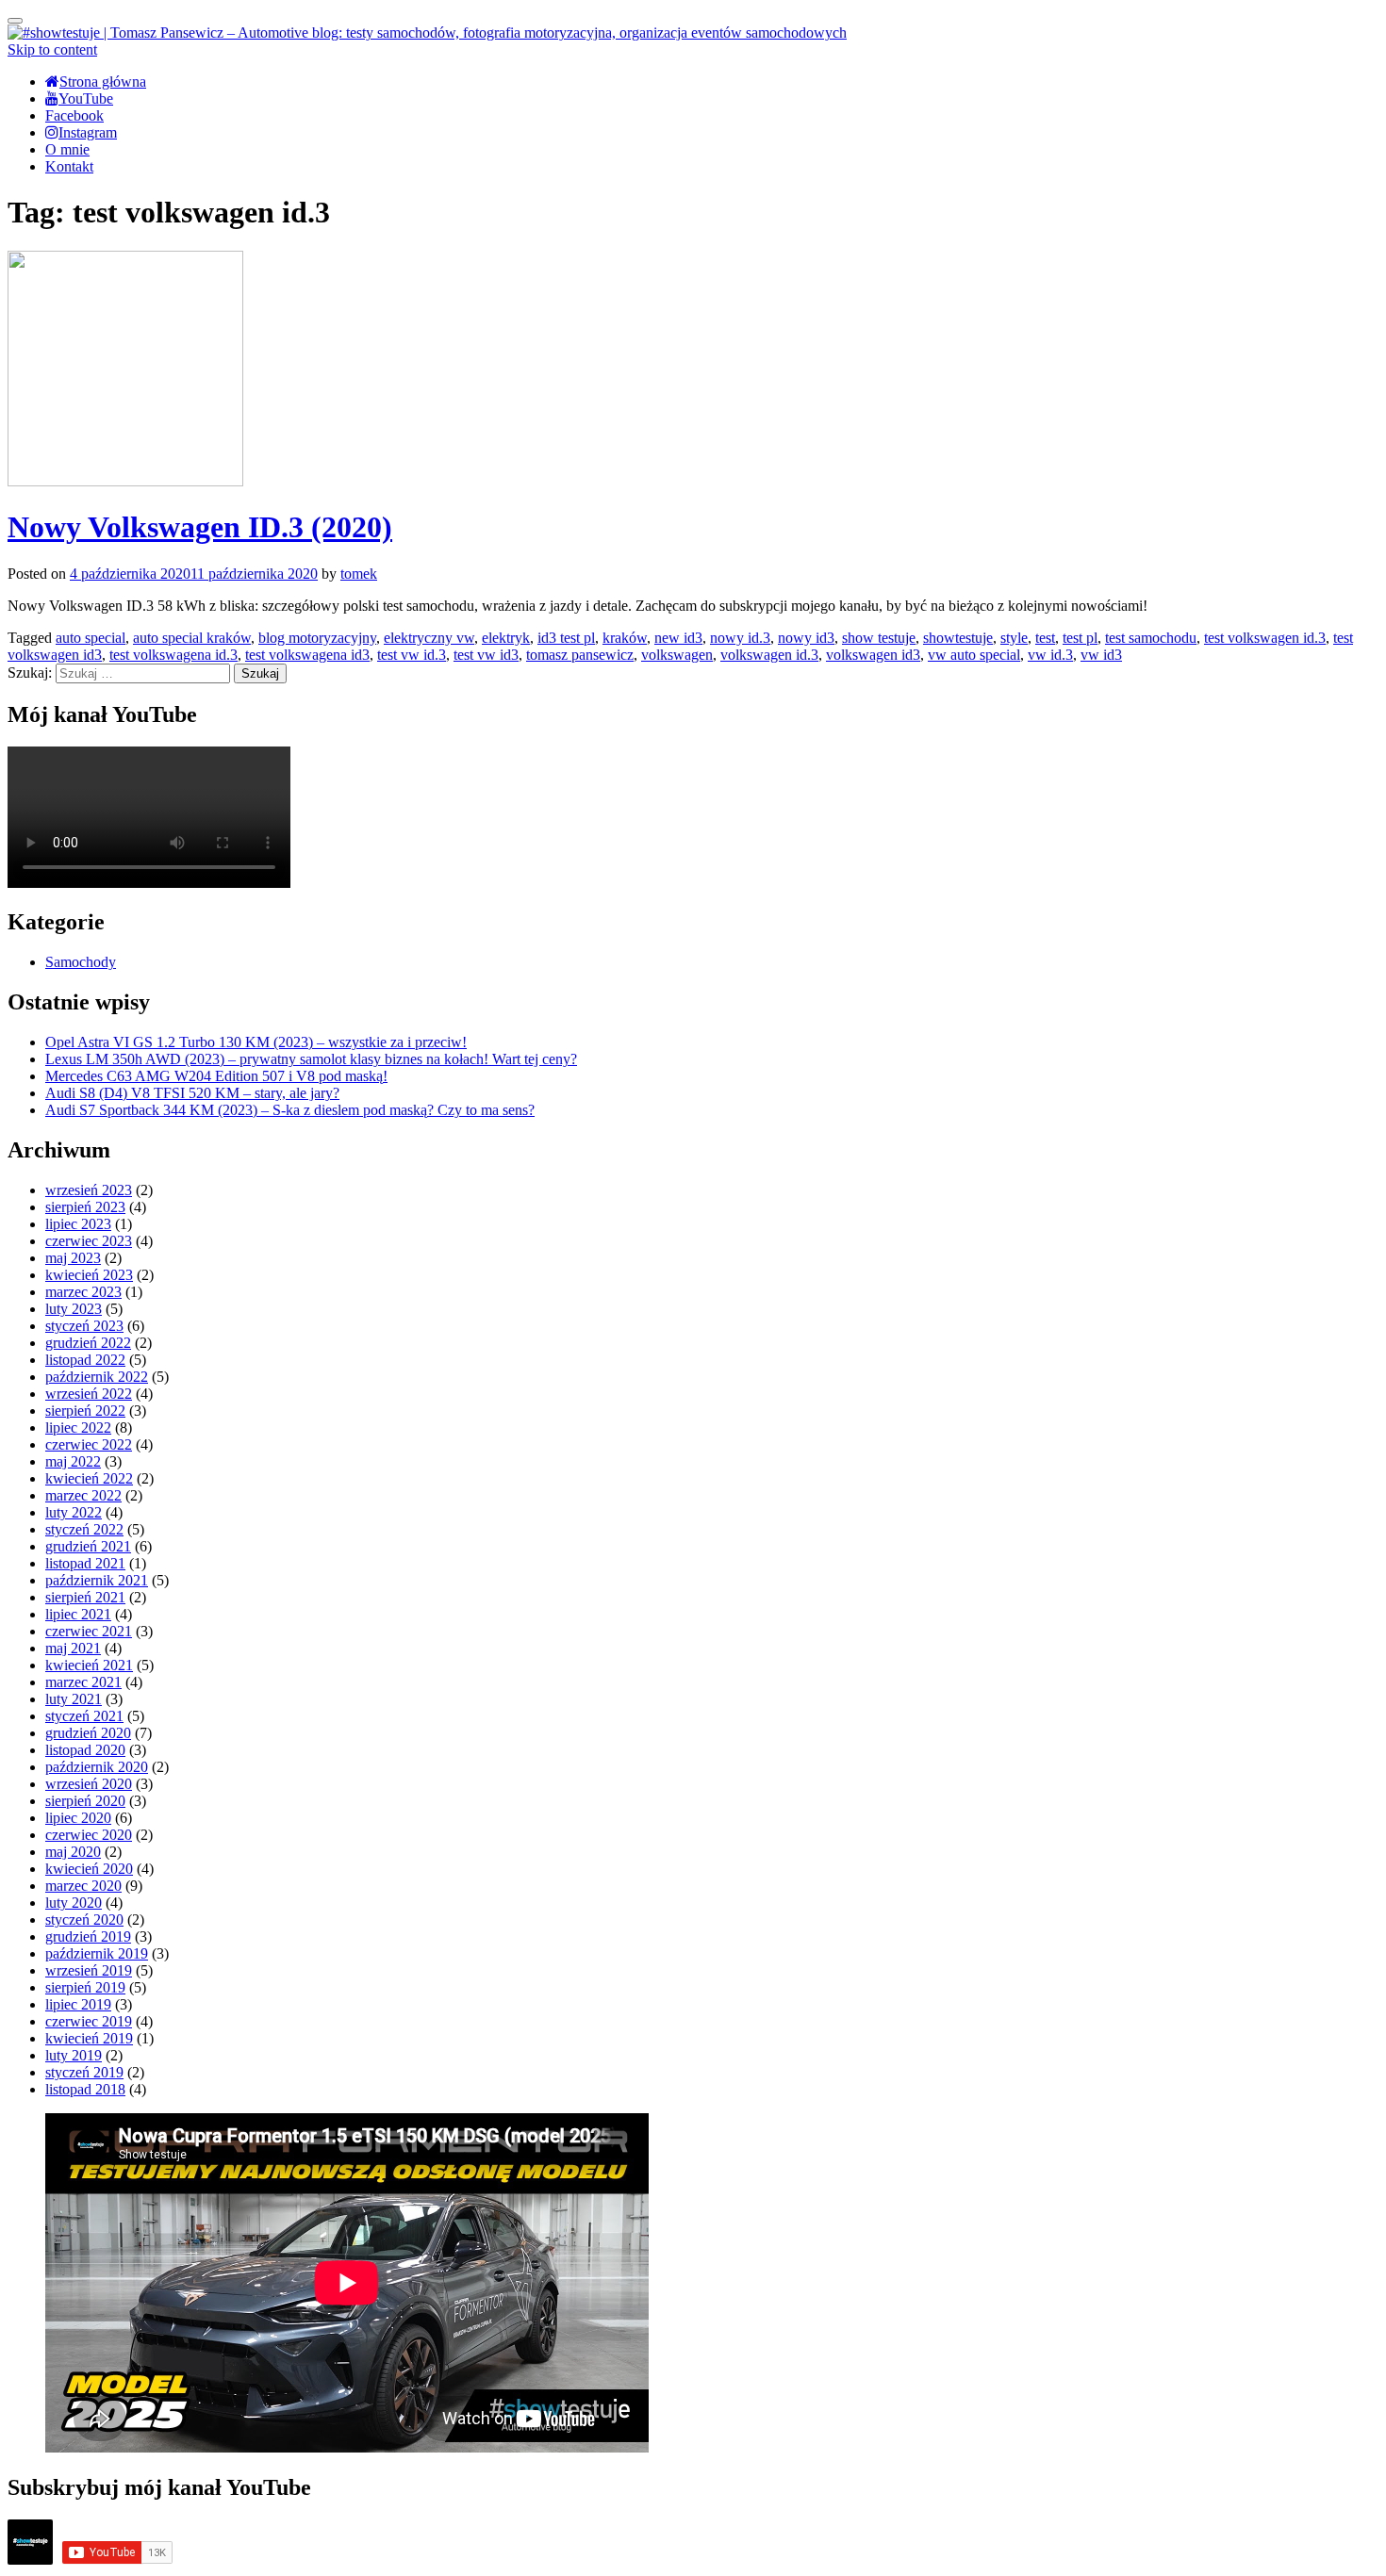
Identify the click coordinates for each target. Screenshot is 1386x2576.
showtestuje (958, 638)
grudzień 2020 (88, 1733)
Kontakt (69, 166)
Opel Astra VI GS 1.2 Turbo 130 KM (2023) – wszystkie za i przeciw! (256, 1042)
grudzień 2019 (88, 1936)
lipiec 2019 (78, 2004)
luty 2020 (74, 1903)
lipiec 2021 (78, 1614)
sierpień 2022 (85, 1411)
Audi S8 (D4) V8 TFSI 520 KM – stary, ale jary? (192, 1093)
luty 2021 (74, 1699)
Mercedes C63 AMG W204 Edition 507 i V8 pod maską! (216, 1076)
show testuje (879, 638)
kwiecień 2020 (89, 1869)
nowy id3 (806, 638)
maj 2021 (73, 1648)
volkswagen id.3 (769, 655)
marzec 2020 (83, 1886)
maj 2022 (73, 1461)
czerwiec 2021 (89, 1631)
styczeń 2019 (84, 2072)
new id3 (678, 638)
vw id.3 (1050, 655)
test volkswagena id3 (307, 655)
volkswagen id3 (873, 655)
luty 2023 (74, 1309)
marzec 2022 (83, 1495)
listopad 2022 (85, 1360)
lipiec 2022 (78, 1427)
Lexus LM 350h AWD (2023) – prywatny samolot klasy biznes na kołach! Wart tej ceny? (311, 1059)
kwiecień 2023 (89, 1275)
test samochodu (1151, 638)
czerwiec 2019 (89, 2021)
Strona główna (103, 82)
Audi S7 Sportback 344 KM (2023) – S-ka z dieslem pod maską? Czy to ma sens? (290, 1110)
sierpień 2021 (85, 1597)
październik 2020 (97, 1767)
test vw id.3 (412, 655)
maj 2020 (73, 1852)
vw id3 (1101, 655)
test (1045, 638)
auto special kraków (192, 638)
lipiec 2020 (78, 1818)
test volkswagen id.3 (1265, 638)
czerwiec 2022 (89, 1444)
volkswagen (677, 655)
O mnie (67, 149)
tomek (359, 574)
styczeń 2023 (84, 1326)
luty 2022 (74, 1512)
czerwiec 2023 (89, 1241)
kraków (625, 638)
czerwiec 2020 (89, 1835)
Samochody (81, 962)
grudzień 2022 (88, 1343)
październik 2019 (97, 1953)
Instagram (88, 132)
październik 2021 (97, 1580)
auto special (91, 638)
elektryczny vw (429, 638)
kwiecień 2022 (89, 1478)
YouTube (86, 98)
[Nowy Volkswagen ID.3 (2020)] (125, 481)
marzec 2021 (83, 1682)
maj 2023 (73, 1258)
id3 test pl (566, 638)
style (1014, 638)
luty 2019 (74, 2055)
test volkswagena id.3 (173, 655)
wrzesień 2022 (89, 1394)
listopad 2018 (85, 2089)
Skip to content (52, 49)
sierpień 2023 (85, 1207)
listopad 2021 (85, 1563)
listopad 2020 (85, 1750)
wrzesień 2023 (89, 1190)
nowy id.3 (740, 638)
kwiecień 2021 (89, 1665)
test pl (1080, 638)
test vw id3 (486, 655)
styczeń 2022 (84, 1529)
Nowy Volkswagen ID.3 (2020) (200, 527)
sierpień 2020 (85, 1801)
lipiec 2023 (78, 1224)
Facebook (74, 115)
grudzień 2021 (88, 1546)
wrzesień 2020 (89, 1784)
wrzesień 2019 (89, 1970)
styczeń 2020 (84, 1920)
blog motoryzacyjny (317, 638)
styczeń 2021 (84, 1716)
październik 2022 (97, 1377)
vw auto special (974, 655)
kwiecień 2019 (89, 2038)
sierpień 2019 (85, 1987)
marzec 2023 (83, 1292)
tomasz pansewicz (580, 655)
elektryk (506, 638)
